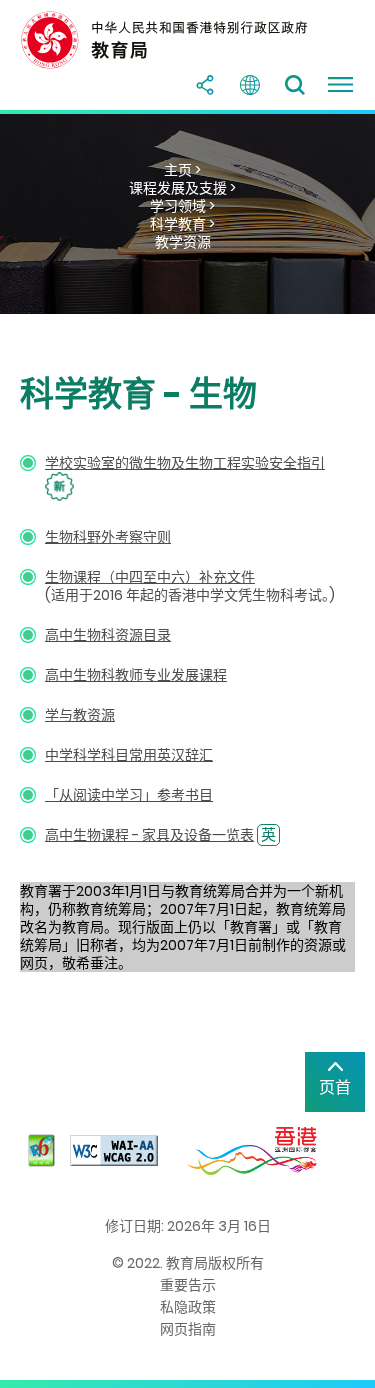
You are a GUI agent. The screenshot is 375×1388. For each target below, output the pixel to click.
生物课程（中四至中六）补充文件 (150, 577)
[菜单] (340, 85)
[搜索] (295, 85)
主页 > (182, 170)
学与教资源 (80, 715)
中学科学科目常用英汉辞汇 (129, 755)
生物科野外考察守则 (108, 537)
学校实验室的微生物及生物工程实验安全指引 (185, 463)
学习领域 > (182, 206)
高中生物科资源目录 (108, 635)
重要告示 (188, 1285)
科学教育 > (182, 224)
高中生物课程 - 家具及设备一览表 (149, 835)
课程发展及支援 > (182, 188)
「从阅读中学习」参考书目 (129, 795)
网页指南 (188, 1329)
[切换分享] (205, 85)
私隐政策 (188, 1307)
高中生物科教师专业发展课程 (136, 675)
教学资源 (183, 242)
